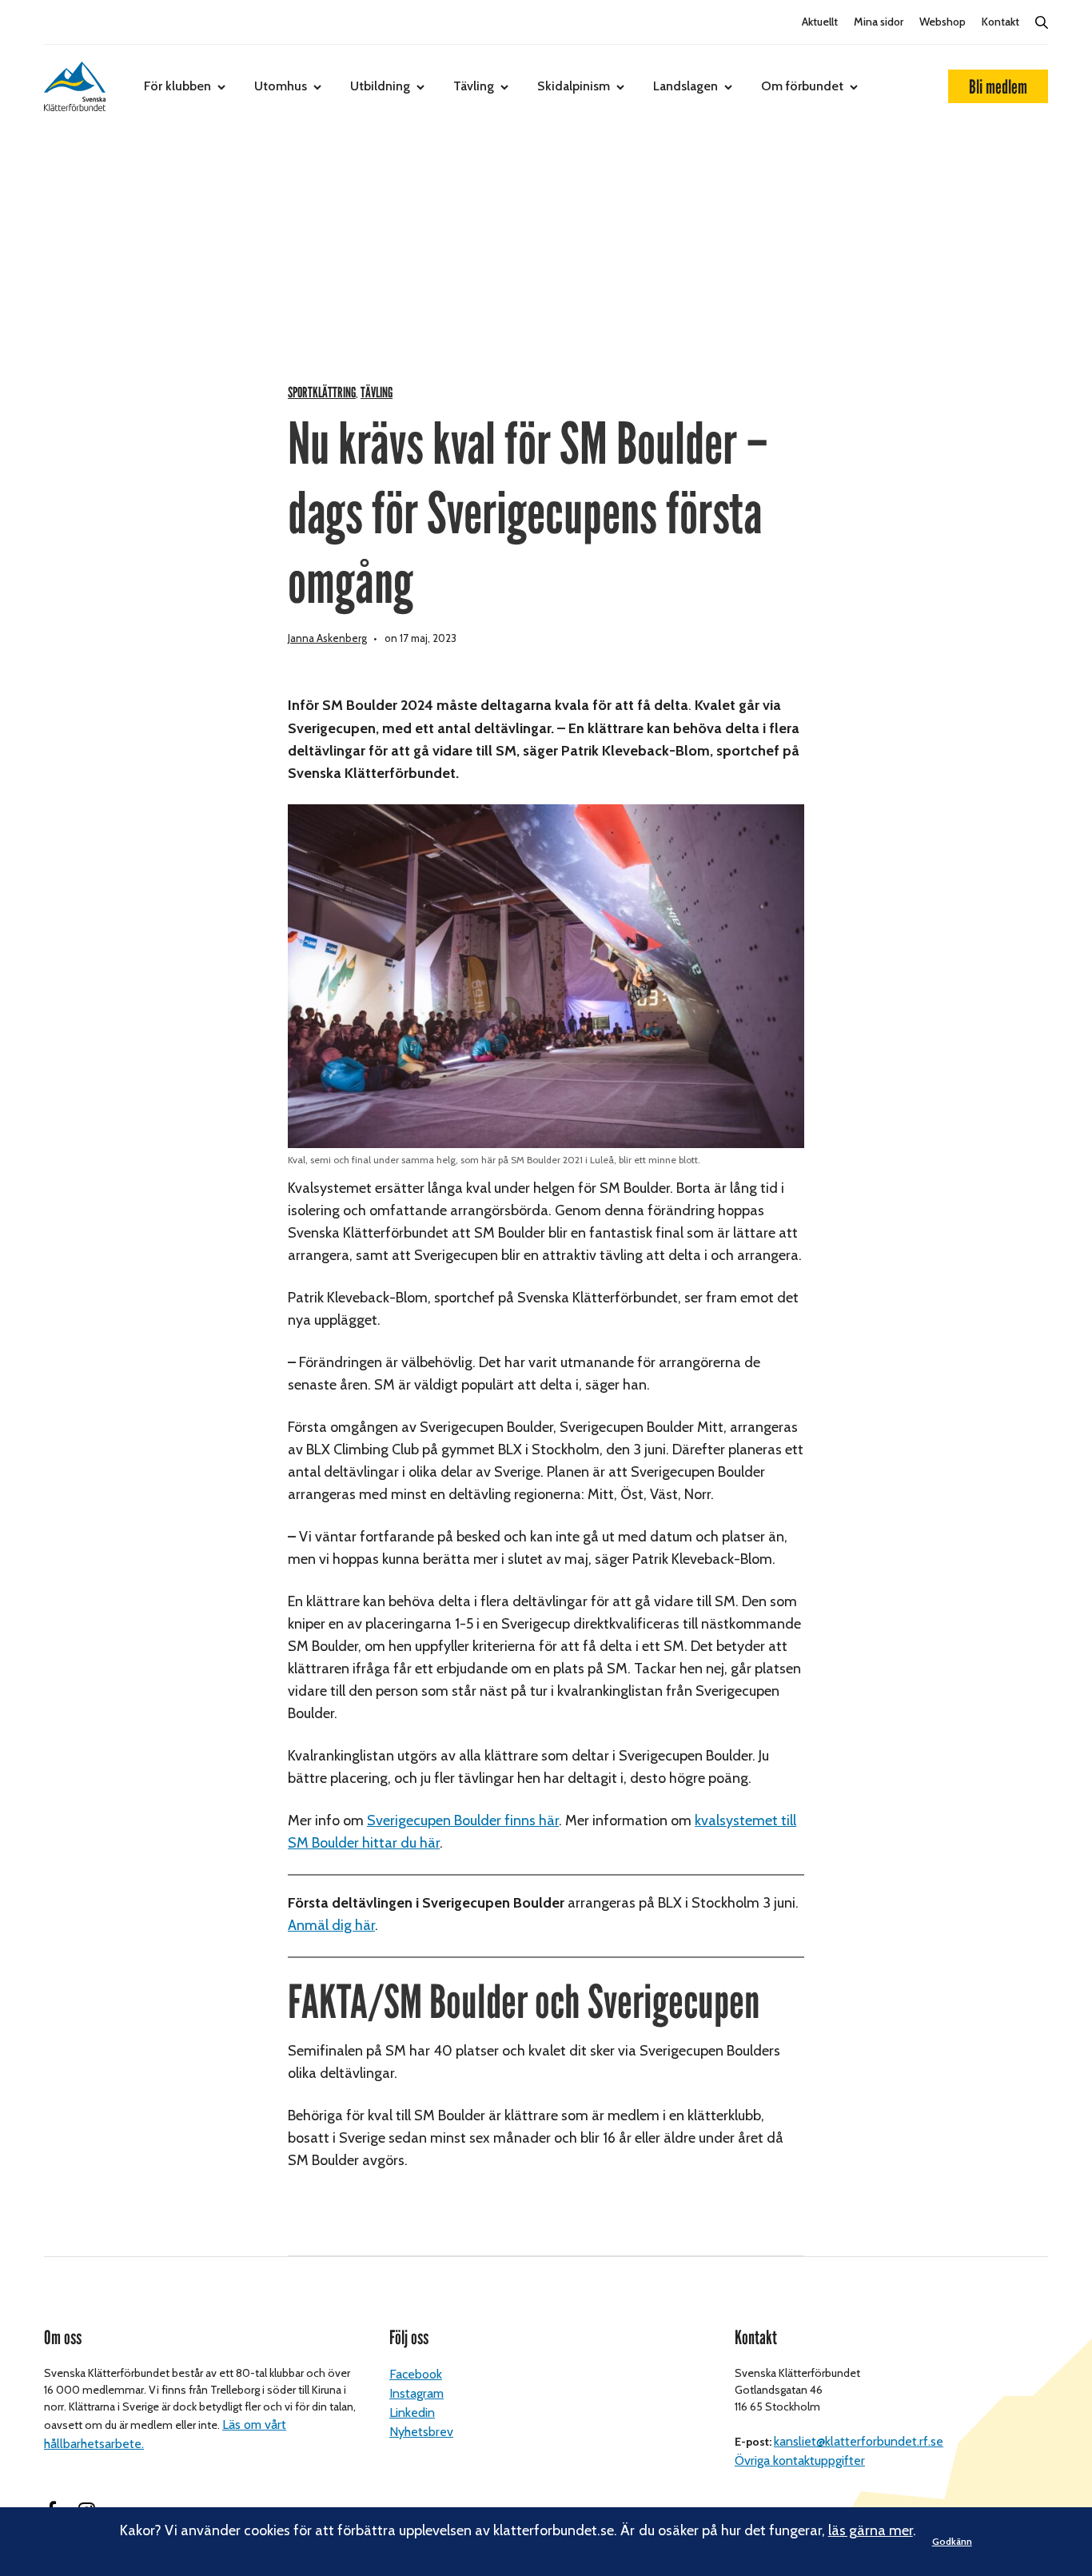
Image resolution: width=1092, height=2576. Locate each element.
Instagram (416, 2393)
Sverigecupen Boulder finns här (463, 1820)
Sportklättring (322, 393)
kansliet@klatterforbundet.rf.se (859, 2441)
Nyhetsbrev (421, 2432)
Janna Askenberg (327, 638)
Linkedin (412, 2413)
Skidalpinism (574, 86)
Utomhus (281, 86)
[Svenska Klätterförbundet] (75, 86)
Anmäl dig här (331, 1925)
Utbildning (380, 86)
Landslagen (685, 86)
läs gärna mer (871, 2530)
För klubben (177, 86)
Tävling (474, 86)
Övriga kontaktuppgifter (800, 2460)
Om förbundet (802, 86)
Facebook (416, 2374)
